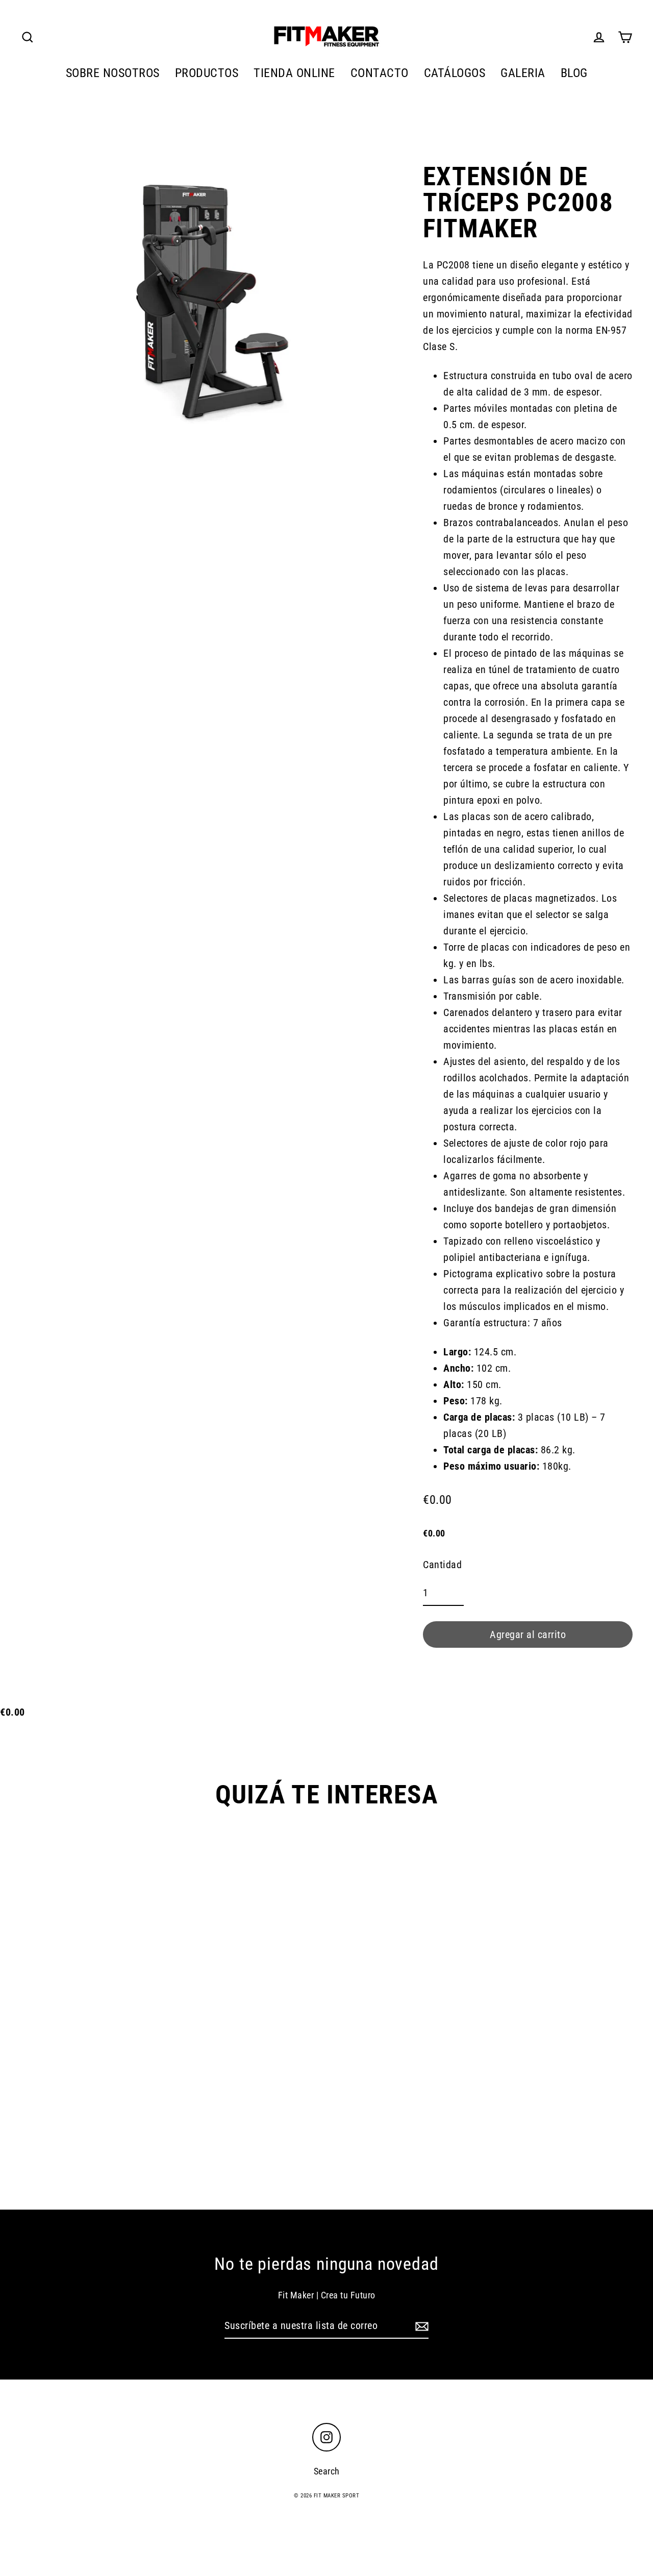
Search (327, 2471)
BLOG (574, 73)
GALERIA (523, 73)
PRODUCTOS (207, 73)
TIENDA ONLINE (294, 73)
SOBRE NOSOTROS (113, 73)
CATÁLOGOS (455, 73)
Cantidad (442, 1565)
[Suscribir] (420, 2326)
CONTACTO (380, 73)
